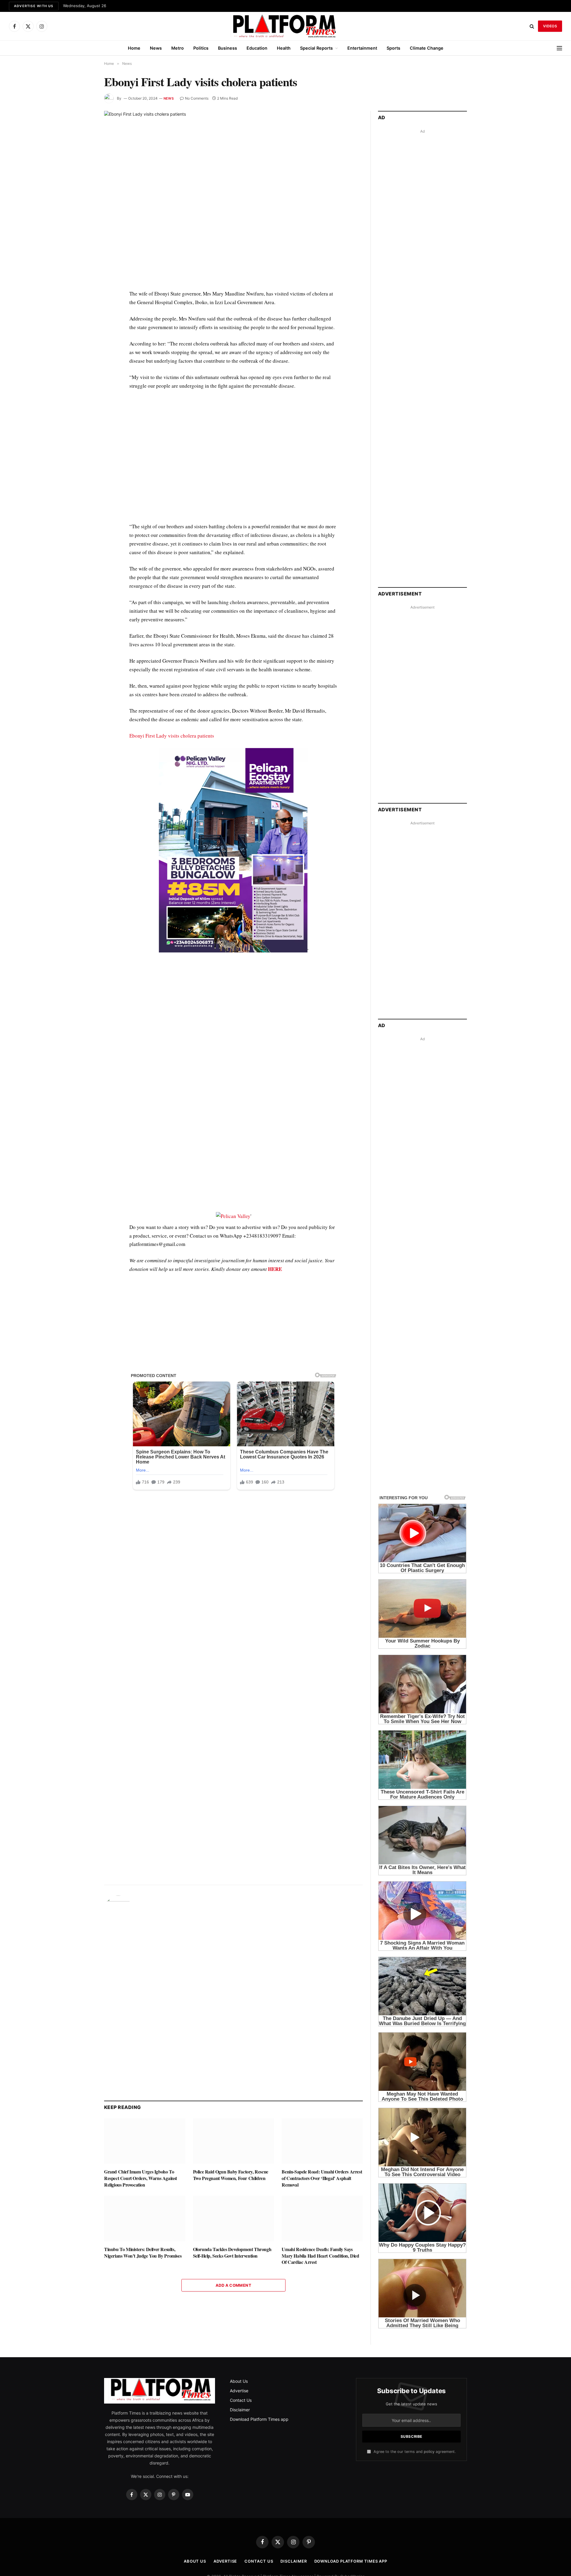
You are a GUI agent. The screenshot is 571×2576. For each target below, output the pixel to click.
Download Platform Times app (259, 2419)
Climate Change (427, 48)
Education (257, 48)
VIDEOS (550, 26)
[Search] (532, 26)
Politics (201, 48)
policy (429, 2452)
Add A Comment (233, 2285)
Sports (393, 48)
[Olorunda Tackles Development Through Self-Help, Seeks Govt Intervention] (234, 2219)
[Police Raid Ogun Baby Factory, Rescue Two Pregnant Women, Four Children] (234, 2141)
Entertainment (362, 48)
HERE (275, 1269)
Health (284, 48)
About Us (239, 2381)
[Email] (83, 363)
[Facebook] (83, 309)
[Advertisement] (233, 460)
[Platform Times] (285, 26)
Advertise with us (34, 6)
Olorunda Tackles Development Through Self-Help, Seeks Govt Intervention (232, 2253)
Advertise (239, 2391)
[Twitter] (83, 322)
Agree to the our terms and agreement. (414, 2452)
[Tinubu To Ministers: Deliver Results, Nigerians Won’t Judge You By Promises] (145, 2219)
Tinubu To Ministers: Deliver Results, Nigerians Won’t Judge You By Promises (143, 2253)
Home (134, 48)
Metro (178, 48)
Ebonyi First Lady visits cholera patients (172, 736)
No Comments (197, 98)
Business (228, 48)
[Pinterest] (83, 350)
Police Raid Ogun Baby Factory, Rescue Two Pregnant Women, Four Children (231, 2175)
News (156, 48)
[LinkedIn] (83, 336)
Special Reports (316, 48)
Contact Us (241, 2400)
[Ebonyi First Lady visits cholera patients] (233, 195)
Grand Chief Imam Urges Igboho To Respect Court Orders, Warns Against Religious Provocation (141, 2178)
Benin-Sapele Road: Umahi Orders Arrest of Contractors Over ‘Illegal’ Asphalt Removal (322, 2178)
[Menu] (559, 48)
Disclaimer (240, 2410)
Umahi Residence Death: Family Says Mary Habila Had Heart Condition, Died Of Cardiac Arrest (320, 2256)
